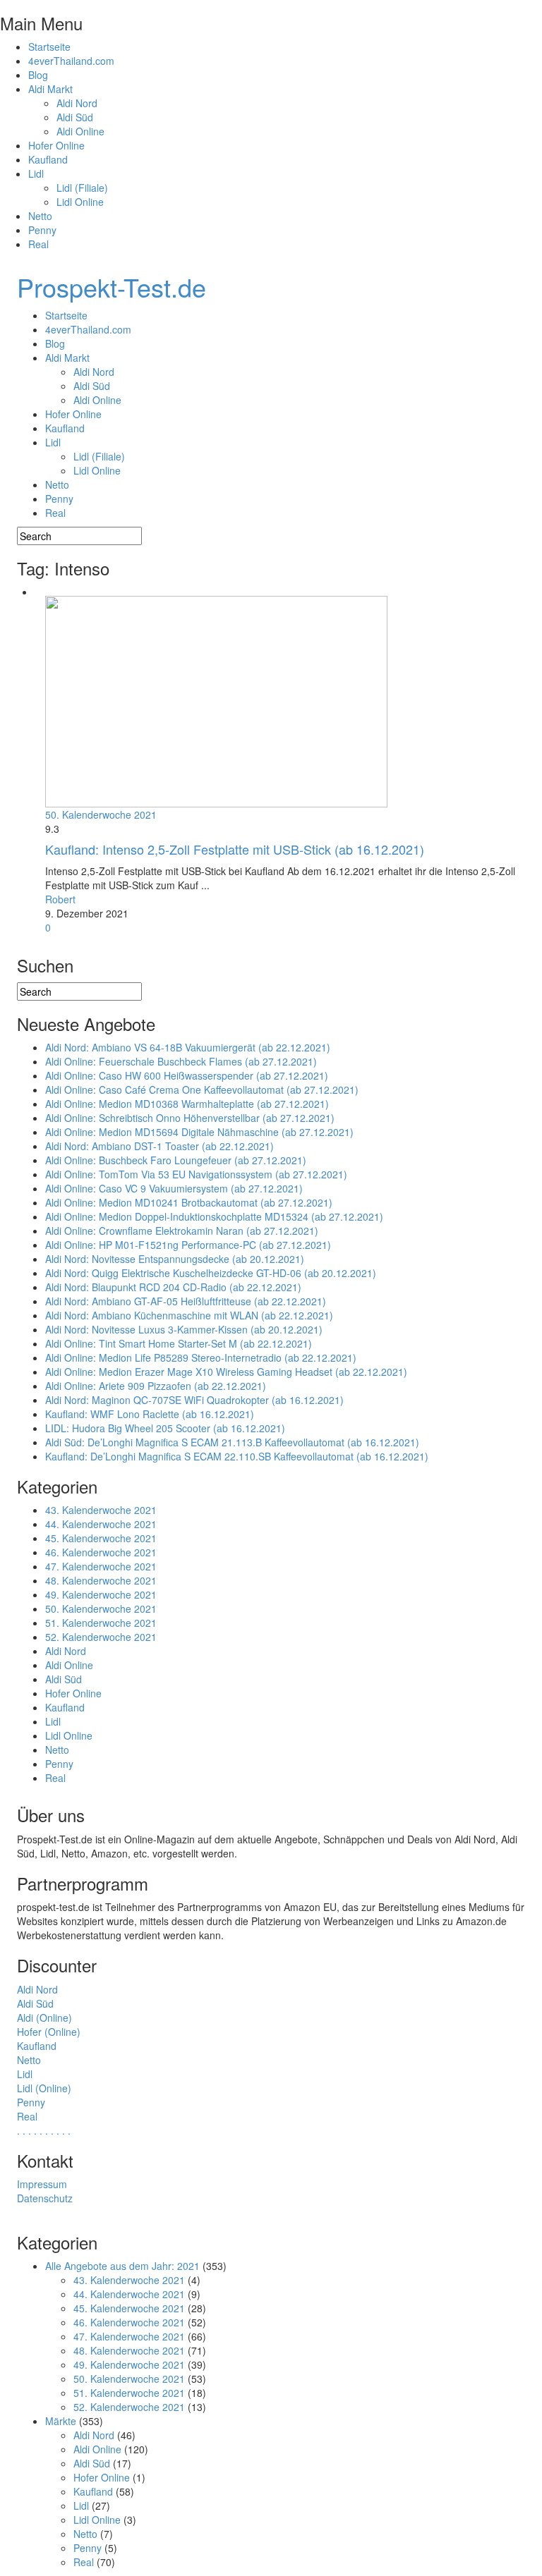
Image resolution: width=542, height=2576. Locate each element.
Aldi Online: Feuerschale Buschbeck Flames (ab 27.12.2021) (181, 1061)
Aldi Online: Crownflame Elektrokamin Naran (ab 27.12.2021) (182, 1231)
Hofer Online (56, 145)
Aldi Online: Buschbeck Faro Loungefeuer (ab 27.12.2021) (176, 1160)
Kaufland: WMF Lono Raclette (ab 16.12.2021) (150, 1414)
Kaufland (48, 159)
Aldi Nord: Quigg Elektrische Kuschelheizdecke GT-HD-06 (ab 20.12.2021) (211, 1273)
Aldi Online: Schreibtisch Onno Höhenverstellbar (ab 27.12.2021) (190, 1118)
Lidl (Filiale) (82, 188)
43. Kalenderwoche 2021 (101, 1510)
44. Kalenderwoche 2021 (101, 1524)
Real (38, 244)
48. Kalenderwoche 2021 (101, 1580)
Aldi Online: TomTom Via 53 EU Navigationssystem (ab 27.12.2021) (196, 1174)
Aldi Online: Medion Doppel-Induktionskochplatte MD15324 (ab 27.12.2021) (214, 1216)
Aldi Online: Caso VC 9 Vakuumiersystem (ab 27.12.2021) (174, 1188)
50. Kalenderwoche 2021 (101, 814)
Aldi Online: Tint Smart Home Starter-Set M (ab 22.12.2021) (179, 1343)
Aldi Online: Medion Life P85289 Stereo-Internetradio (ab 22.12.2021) (201, 1357)
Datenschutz (45, 2198)
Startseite (49, 47)
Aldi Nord (77, 103)
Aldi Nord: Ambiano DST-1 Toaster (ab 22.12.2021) (159, 1146)
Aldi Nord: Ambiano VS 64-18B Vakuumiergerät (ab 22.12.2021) (188, 1047)
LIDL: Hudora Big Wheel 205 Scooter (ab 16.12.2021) (165, 1428)
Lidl (36, 173)
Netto (40, 216)
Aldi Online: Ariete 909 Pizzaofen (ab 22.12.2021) (156, 1386)
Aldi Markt (50, 89)
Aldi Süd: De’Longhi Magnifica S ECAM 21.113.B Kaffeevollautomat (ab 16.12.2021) (232, 1442)
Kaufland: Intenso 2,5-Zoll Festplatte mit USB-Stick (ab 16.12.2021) (235, 849)
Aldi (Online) (44, 2018)
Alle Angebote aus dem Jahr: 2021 (122, 2266)
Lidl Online (80, 202)
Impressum (42, 2184)
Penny (42, 230)
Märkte (61, 2421)
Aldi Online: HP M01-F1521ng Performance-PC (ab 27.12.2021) (188, 1245)
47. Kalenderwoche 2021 (101, 1566)
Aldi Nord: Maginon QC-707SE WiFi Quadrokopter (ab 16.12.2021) (194, 1400)
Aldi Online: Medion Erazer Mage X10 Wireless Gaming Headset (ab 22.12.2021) (226, 1372)
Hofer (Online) (49, 2032)
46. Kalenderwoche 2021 (101, 1552)
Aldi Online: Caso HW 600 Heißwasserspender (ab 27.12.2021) (187, 1075)
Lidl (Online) (44, 2088)
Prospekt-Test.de (112, 287)
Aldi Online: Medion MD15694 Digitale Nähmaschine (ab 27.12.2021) (199, 1132)
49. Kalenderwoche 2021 (101, 1594)
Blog (38, 75)
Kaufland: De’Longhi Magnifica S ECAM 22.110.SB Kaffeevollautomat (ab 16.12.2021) (237, 1456)
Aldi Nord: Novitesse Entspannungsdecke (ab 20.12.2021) (175, 1259)
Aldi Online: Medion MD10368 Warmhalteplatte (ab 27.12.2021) (187, 1104)
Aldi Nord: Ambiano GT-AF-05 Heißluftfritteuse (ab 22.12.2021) (186, 1301)
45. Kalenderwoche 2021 (101, 1538)
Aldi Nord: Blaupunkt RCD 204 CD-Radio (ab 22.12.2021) (173, 1287)
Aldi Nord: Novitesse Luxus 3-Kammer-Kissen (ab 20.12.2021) (184, 1329)
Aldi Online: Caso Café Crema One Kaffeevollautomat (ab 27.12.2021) (202, 1089)
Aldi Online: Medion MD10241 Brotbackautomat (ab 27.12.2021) (189, 1202)
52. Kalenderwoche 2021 (101, 1637)
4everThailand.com (71, 61)
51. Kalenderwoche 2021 (101, 1623)
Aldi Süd (75, 117)
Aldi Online (80, 131)
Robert (60, 899)
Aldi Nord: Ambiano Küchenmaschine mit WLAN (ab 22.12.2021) (189, 1315)
